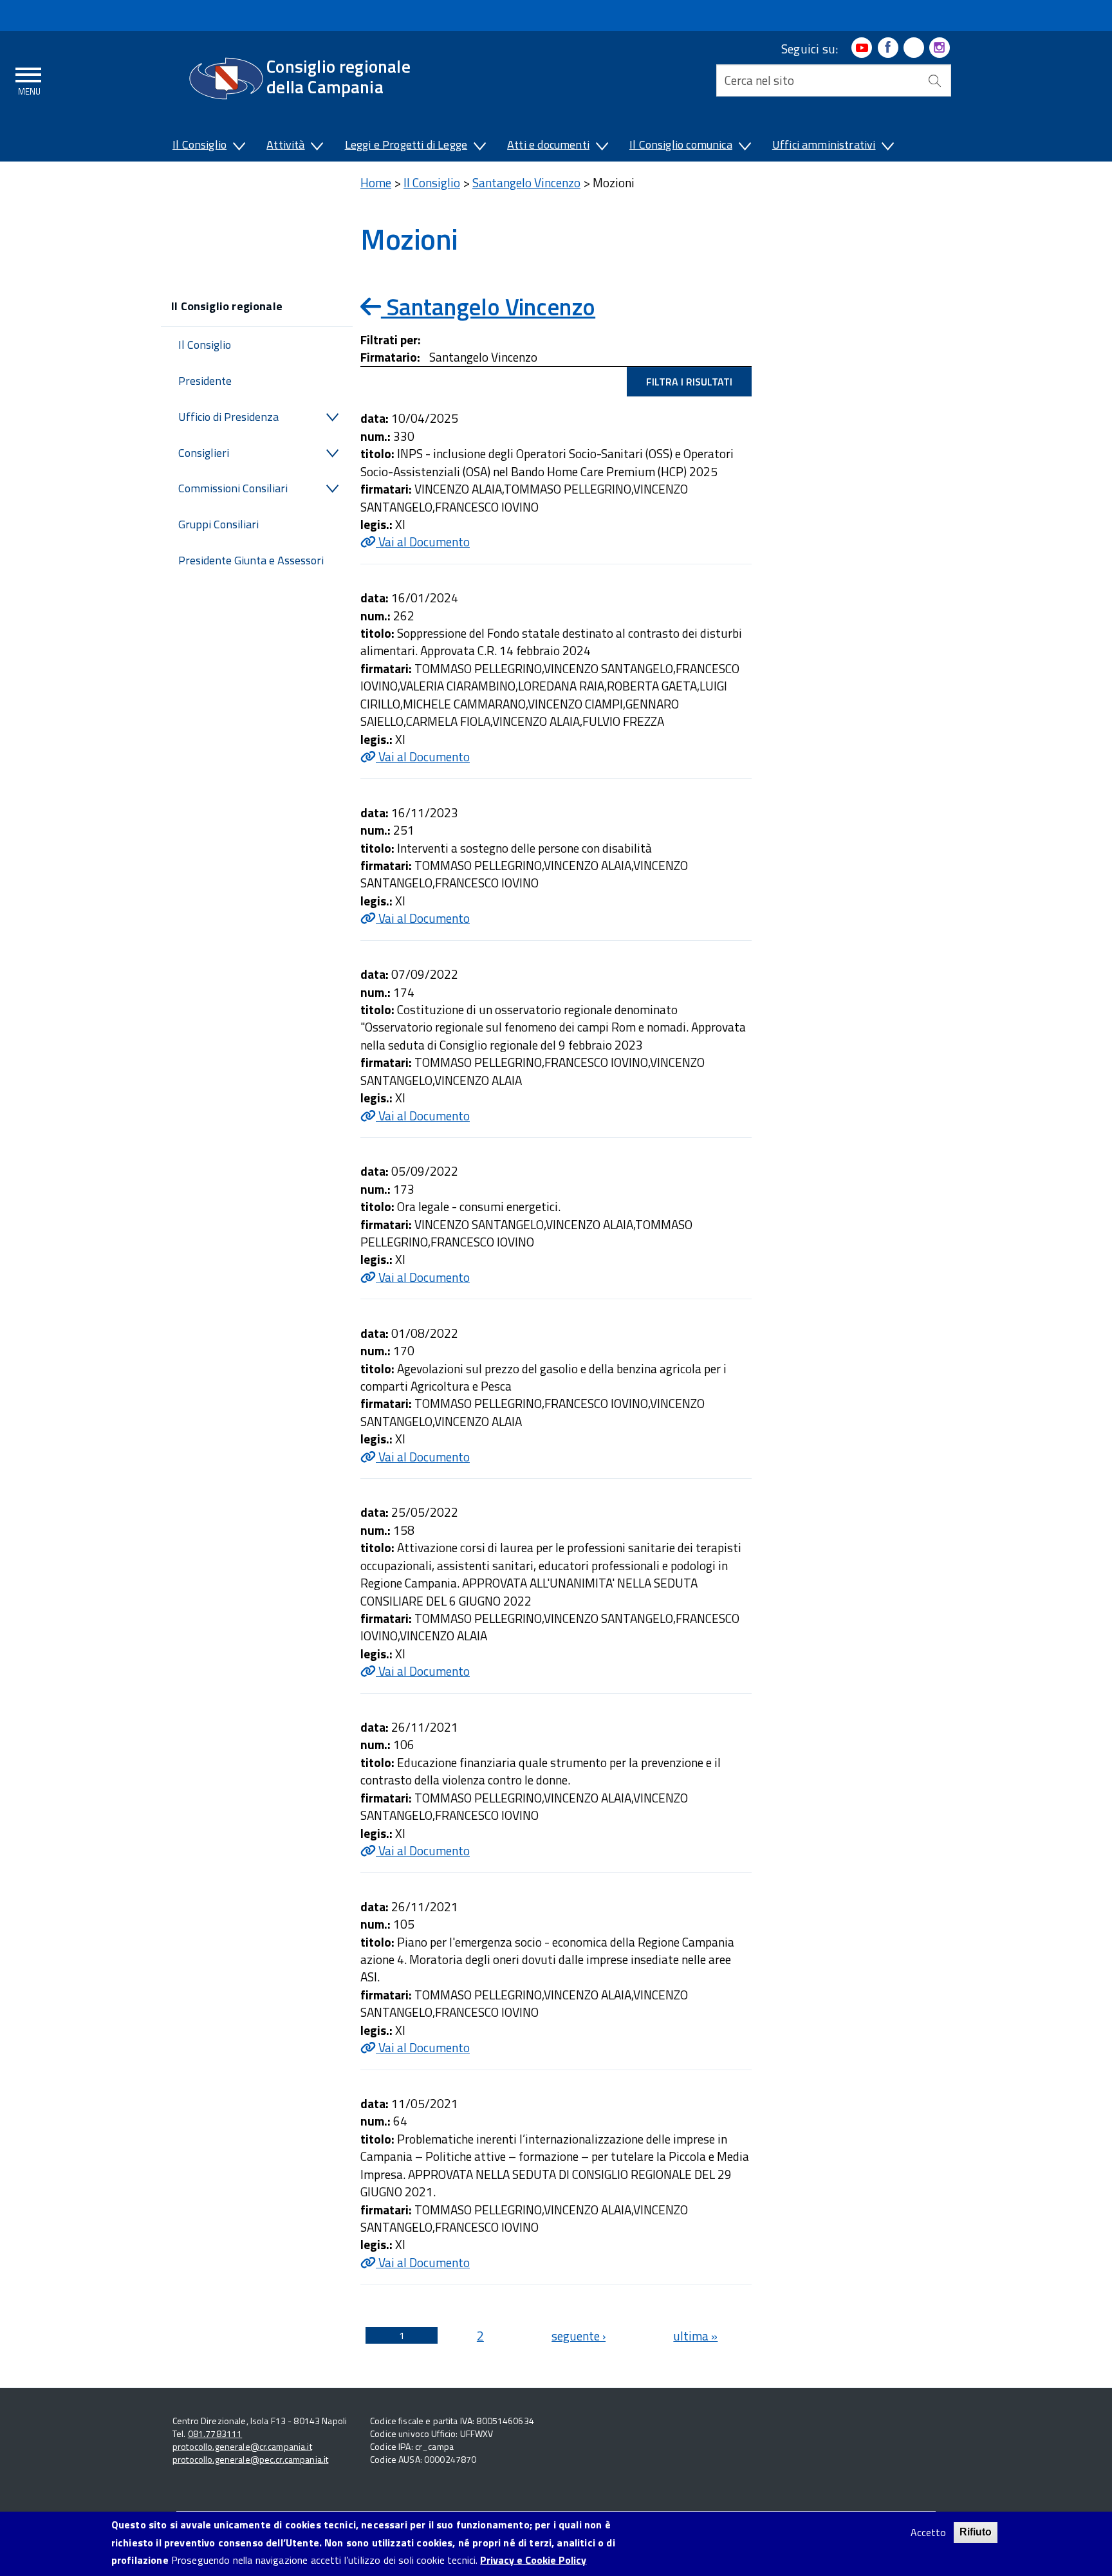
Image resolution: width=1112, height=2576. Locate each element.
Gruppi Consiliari (218, 524)
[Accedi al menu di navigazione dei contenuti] (29, 79)
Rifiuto (976, 2532)
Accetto (928, 2533)
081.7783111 (215, 2433)
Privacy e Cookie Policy (533, 2560)
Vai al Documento (423, 542)
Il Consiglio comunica (681, 144)
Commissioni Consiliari (233, 488)
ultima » (695, 2336)
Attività (285, 144)
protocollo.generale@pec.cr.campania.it (250, 2459)
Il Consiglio (199, 144)
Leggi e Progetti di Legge (406, 144)
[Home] (226, 79)
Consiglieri (204, 453)
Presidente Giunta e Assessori (251, 560)
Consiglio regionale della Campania (338, 76)
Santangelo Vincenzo (526, 182)
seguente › (579, 2336)
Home (376, 182)
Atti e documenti (548, 144)
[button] (238, 147)
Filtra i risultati (689, 382)
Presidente (205, 381)
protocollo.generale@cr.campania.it (242, 2446)
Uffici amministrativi (824, 144)
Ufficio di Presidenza (228, 417)
